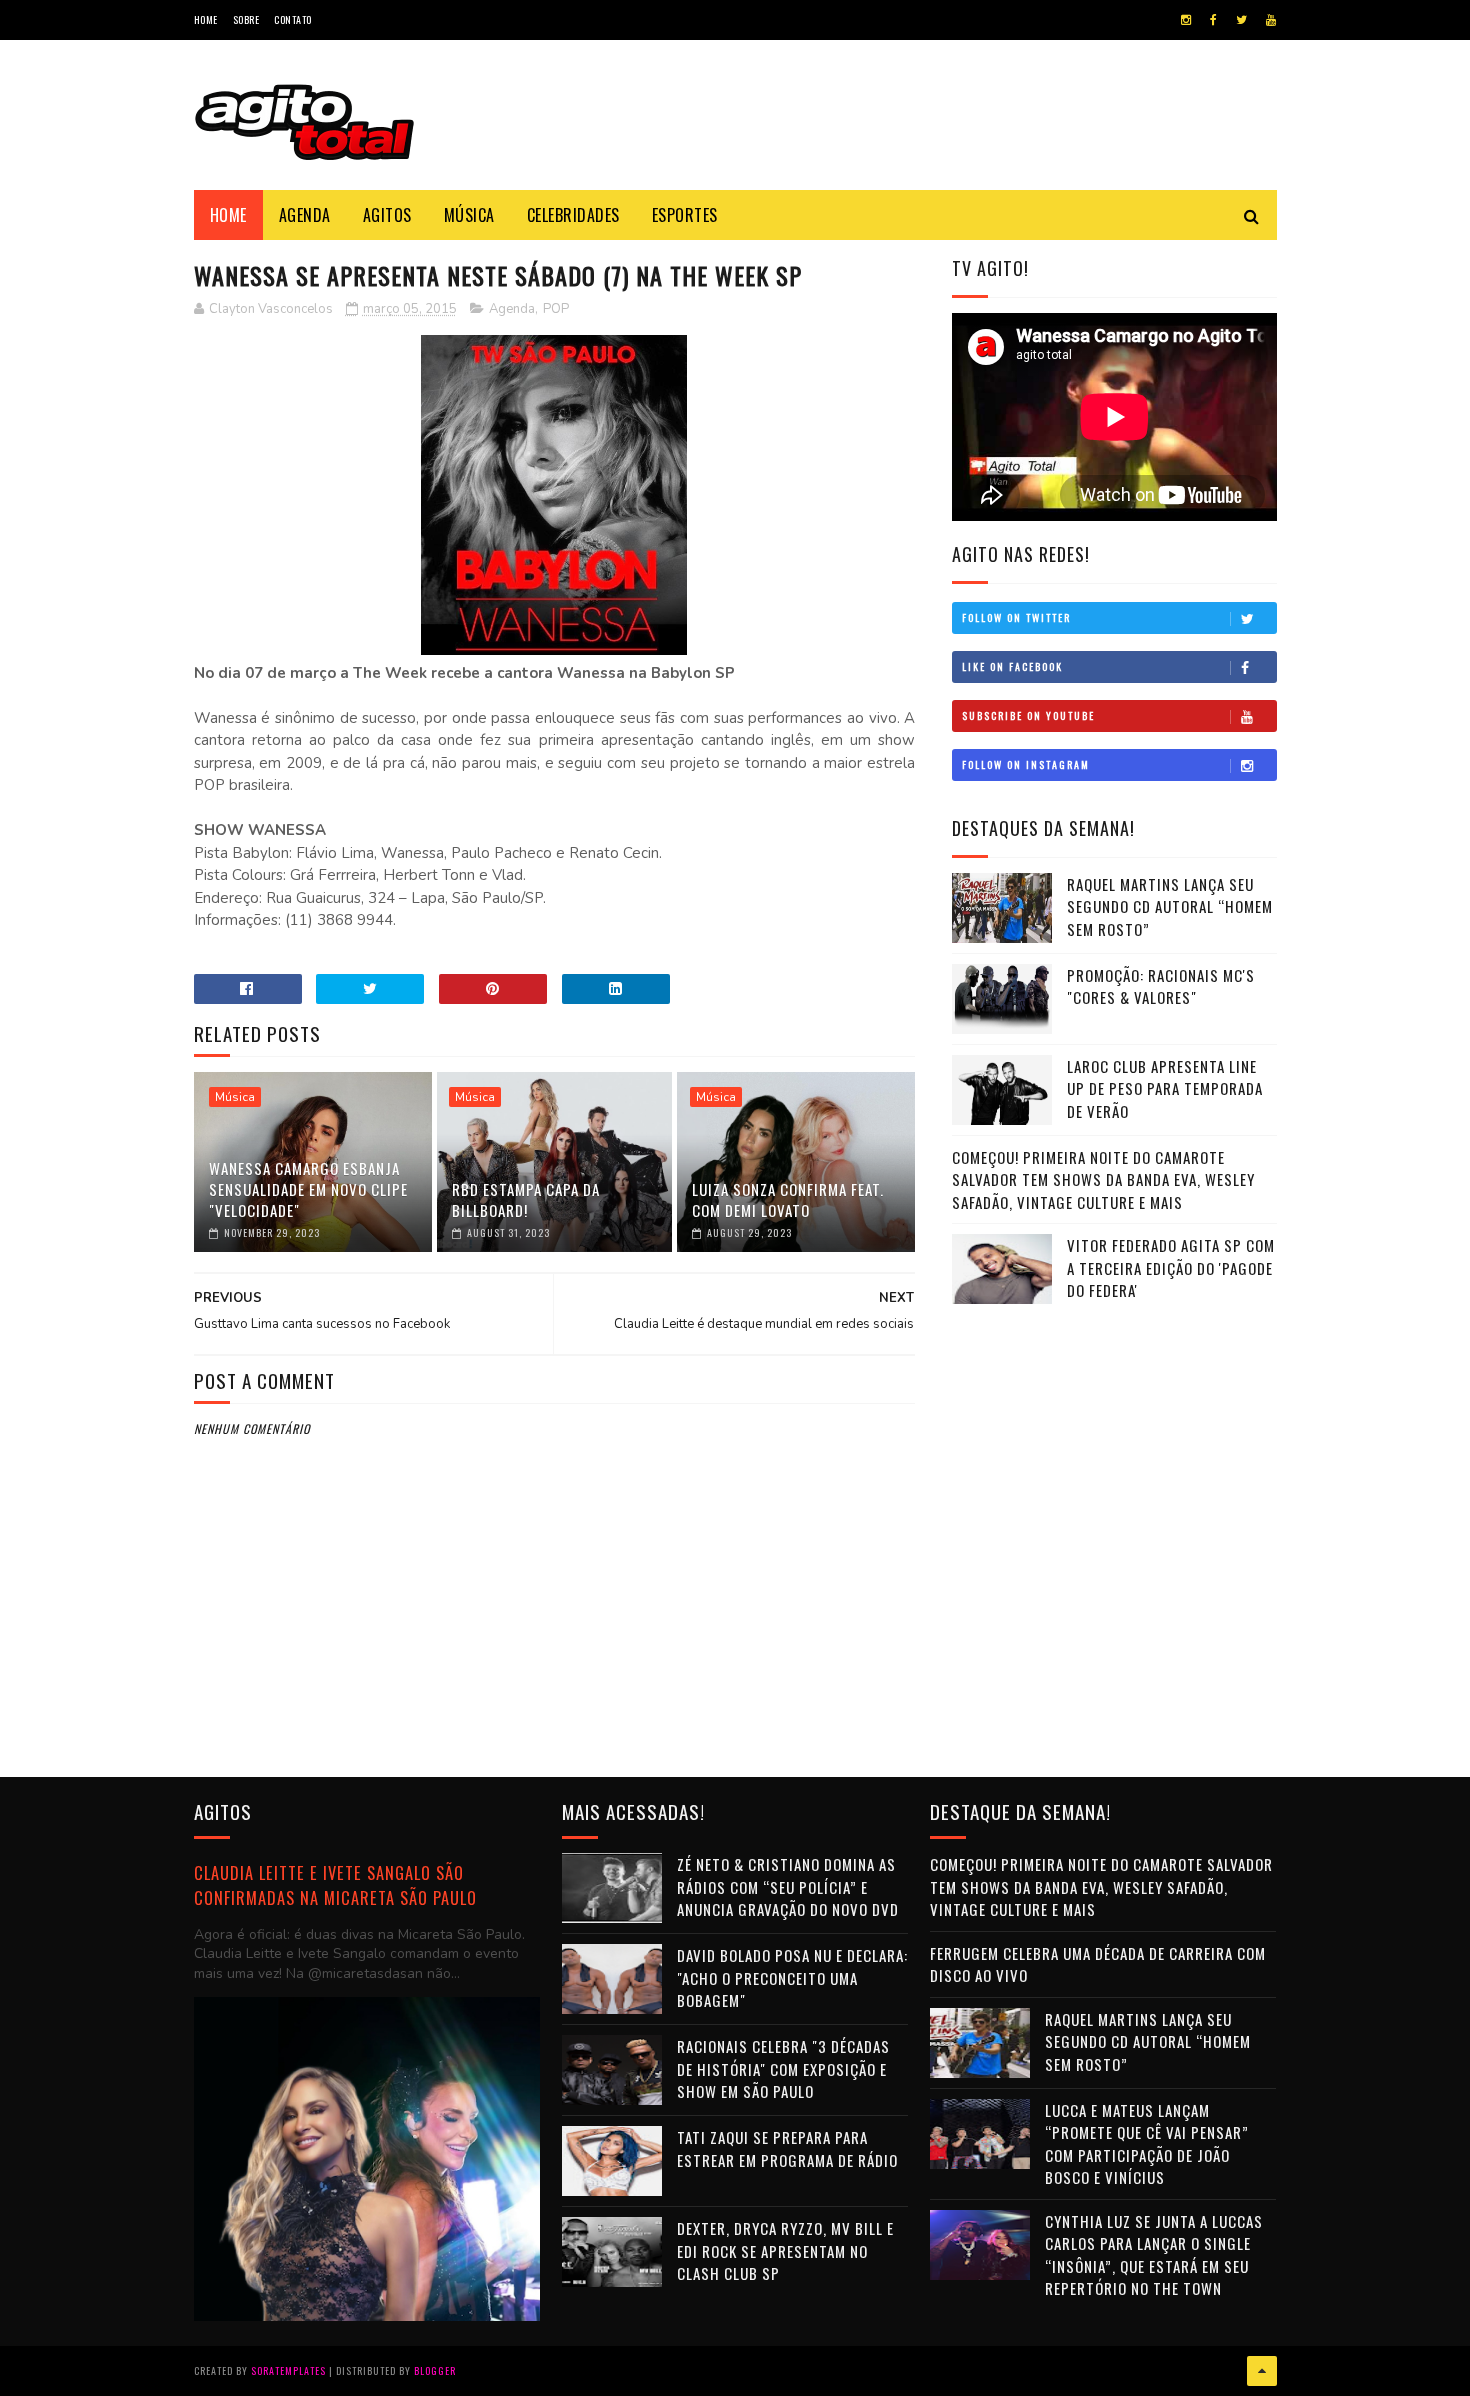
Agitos (387, 215)
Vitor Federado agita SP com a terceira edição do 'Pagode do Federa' (1171, 1267)
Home (206, 19)
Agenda (305, 215)
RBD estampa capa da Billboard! (526, 1199)
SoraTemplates (288, 2370)
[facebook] (1213, 20)
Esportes (685, 215)
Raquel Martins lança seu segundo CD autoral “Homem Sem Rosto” (1170, 906)
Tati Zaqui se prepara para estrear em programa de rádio (787, 2148)
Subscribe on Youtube (1028, 715)
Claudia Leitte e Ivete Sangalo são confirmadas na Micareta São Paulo (335, 1885)
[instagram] (1186, 20)
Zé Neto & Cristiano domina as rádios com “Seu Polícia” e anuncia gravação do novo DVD (788, 1886)
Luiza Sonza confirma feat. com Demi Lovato (788, 1199)
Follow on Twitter (1016, 617)
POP (556, 309)
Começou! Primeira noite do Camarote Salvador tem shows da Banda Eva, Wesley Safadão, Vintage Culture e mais (1103, 1179)
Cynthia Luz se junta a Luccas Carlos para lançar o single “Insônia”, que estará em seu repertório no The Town (1154, 2255)
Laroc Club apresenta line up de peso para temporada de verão (1165, 1088)
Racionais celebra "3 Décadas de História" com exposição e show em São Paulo (783, 2068)
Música (469, 215)
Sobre (246, 19)
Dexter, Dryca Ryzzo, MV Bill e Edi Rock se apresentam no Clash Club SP (785, 2250)
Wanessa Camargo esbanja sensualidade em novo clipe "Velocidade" (308, 1189)
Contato (293, 19)
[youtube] (1271, 20)
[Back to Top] (1262, 2371)
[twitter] (1241, 20)
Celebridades (573, 215)
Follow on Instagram (1026, 764)
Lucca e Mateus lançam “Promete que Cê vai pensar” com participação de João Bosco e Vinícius (1147, 2144)
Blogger (435, 2370)
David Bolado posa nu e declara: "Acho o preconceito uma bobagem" (792, 1977)
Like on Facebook (1012, 666)
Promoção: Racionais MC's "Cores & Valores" (1161, 986)
